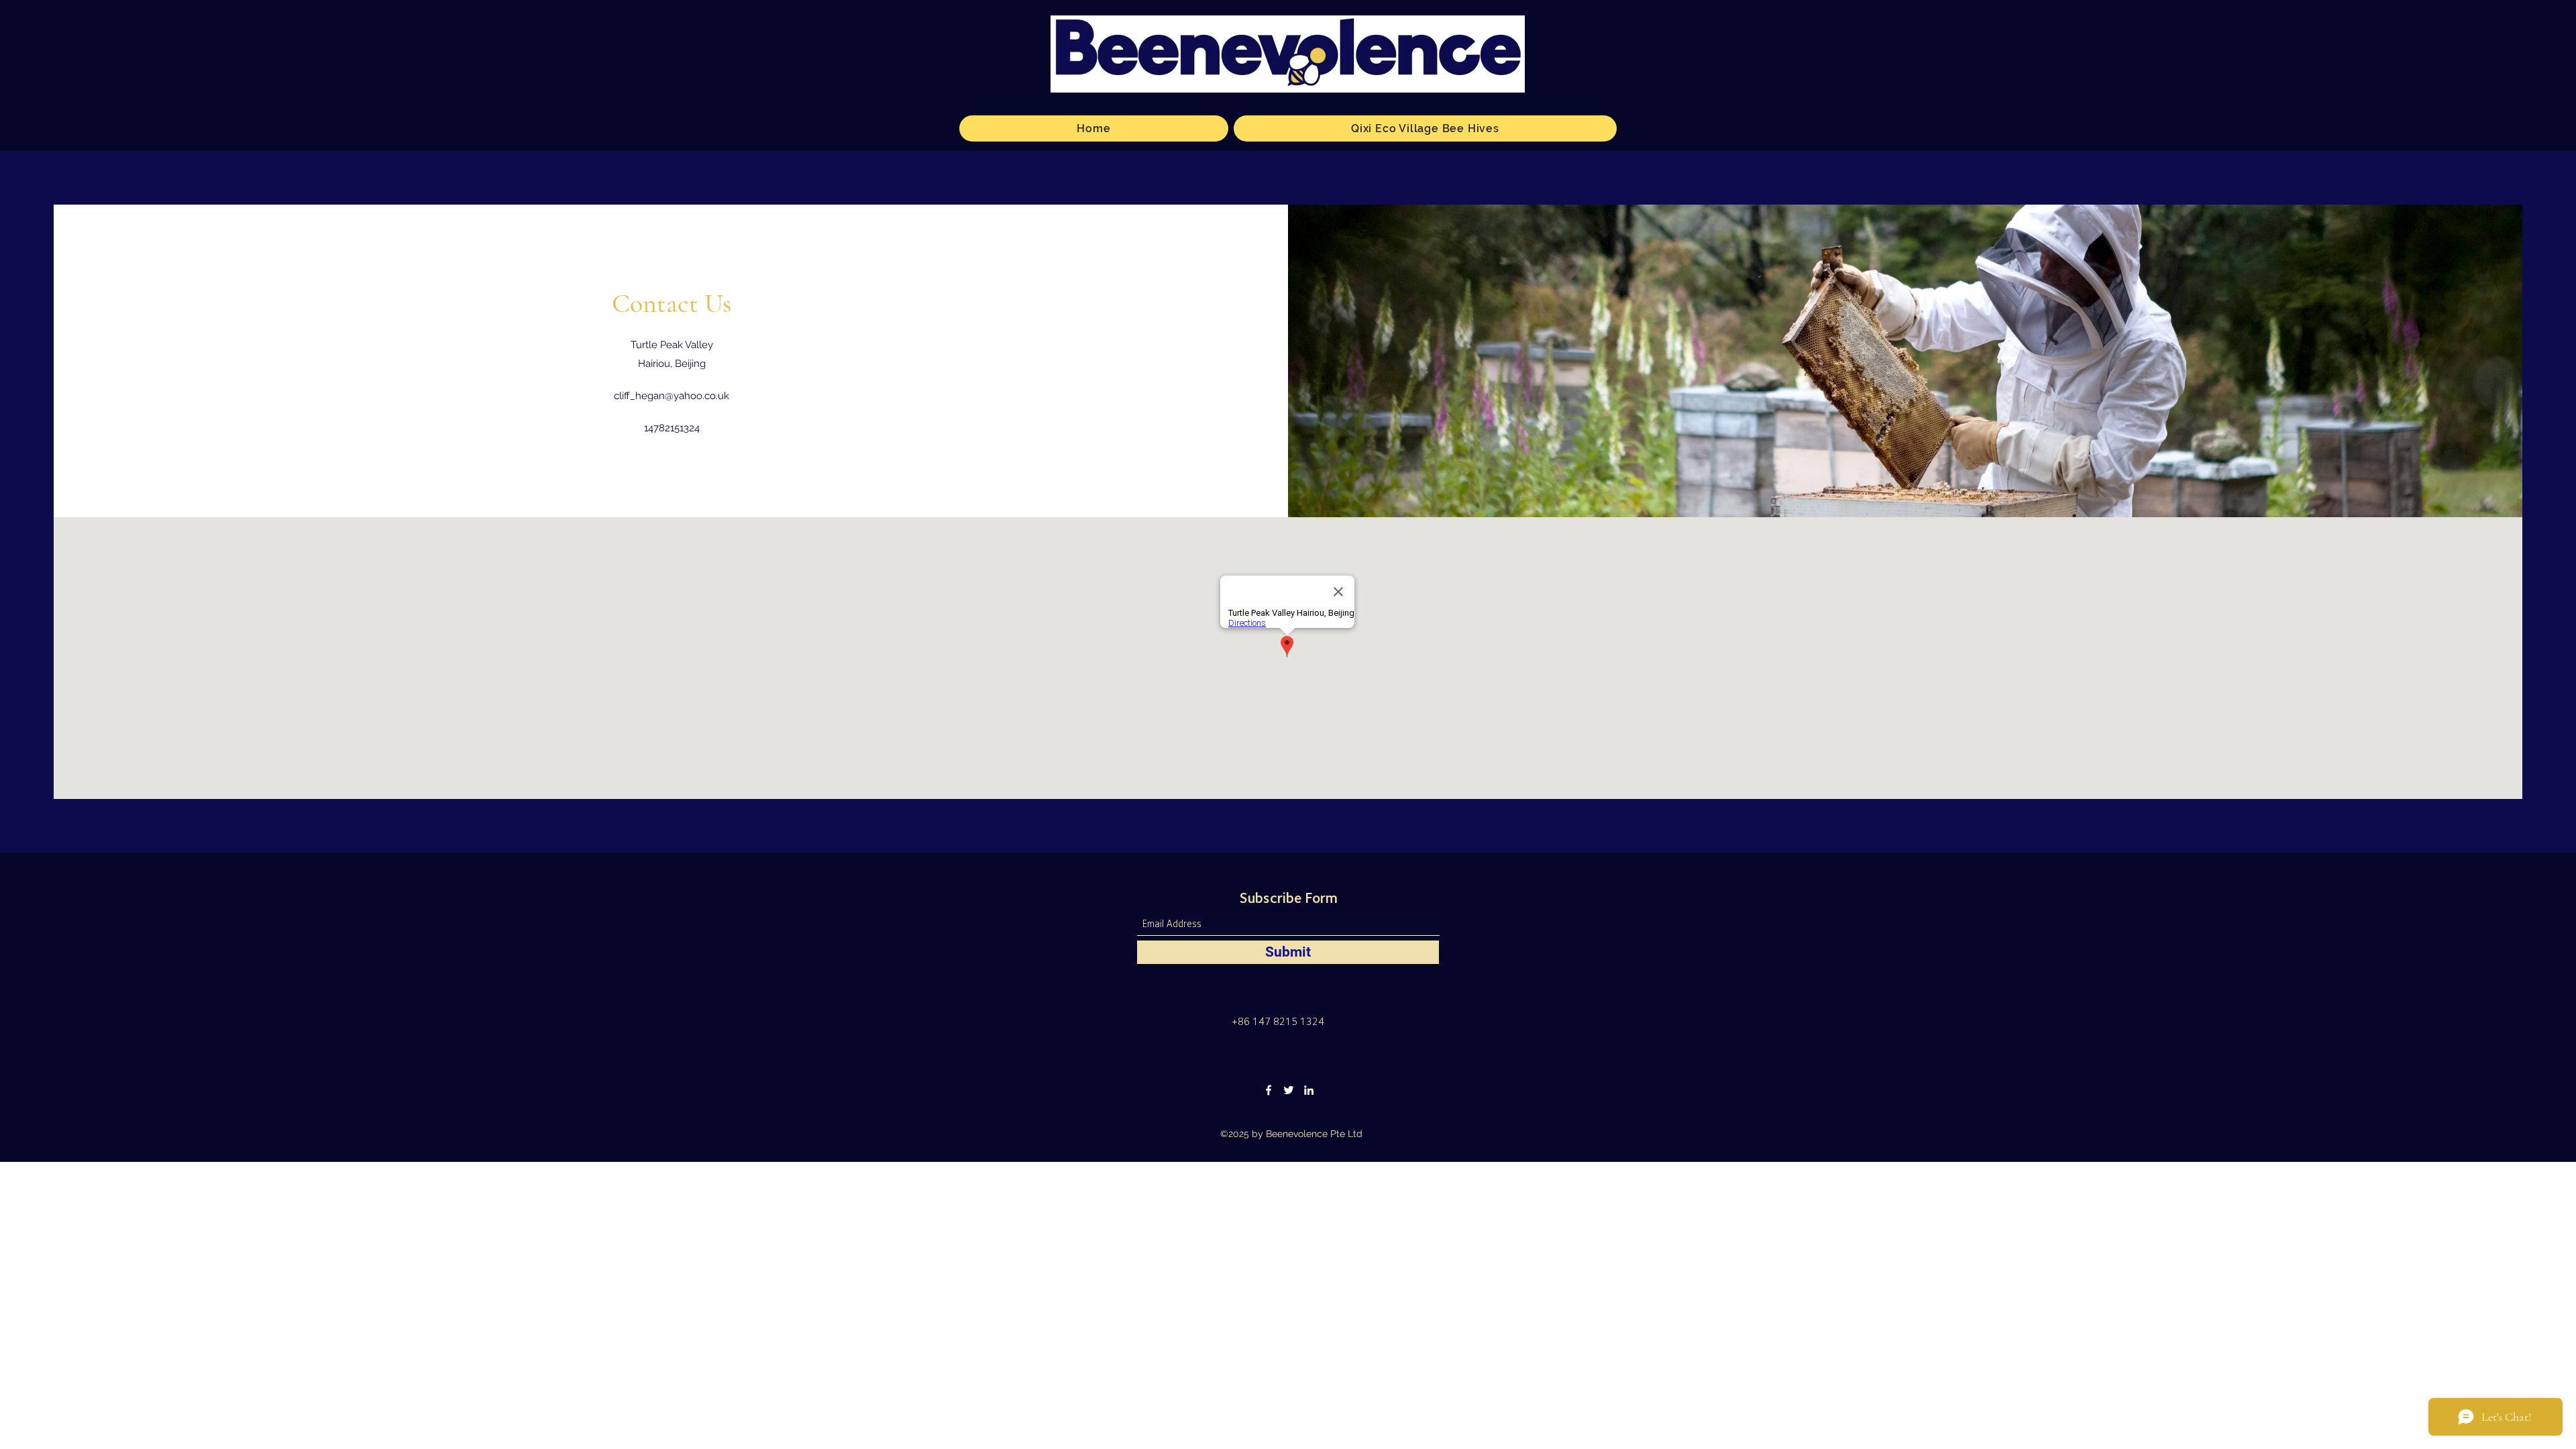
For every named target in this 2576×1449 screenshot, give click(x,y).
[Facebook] (1269, 1090)
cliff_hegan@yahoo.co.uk (672, 396)
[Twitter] (1289, 1090)
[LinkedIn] (1309, 1090)
